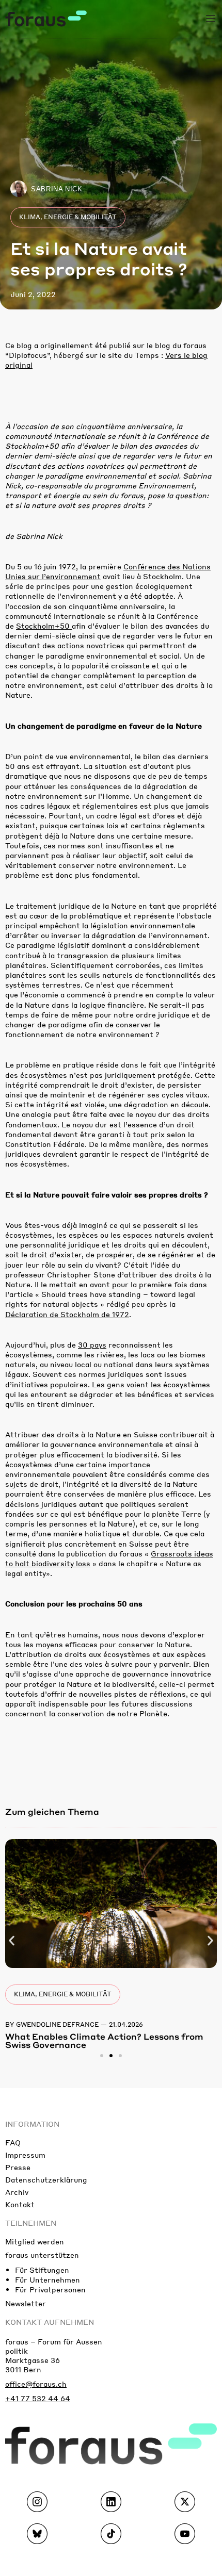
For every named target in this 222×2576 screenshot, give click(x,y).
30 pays (92, 1344)
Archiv (17, 2192)
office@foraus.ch (36, 2384)
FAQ (13, 2142)
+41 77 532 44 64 (38, 2398)
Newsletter (26, 2303)
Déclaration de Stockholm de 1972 (67, 1314)
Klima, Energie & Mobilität (68, 217)
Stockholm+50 (44, 626)
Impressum (25, 2155)
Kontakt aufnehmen (50, 2322)
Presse (18, 2167)
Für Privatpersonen (50, 2289)
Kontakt (20, 2204)
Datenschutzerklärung (46, 2179)
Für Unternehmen (47, 2279)
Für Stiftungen (42, 2270)
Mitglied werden (35, 2241)
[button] (12, 1940)
